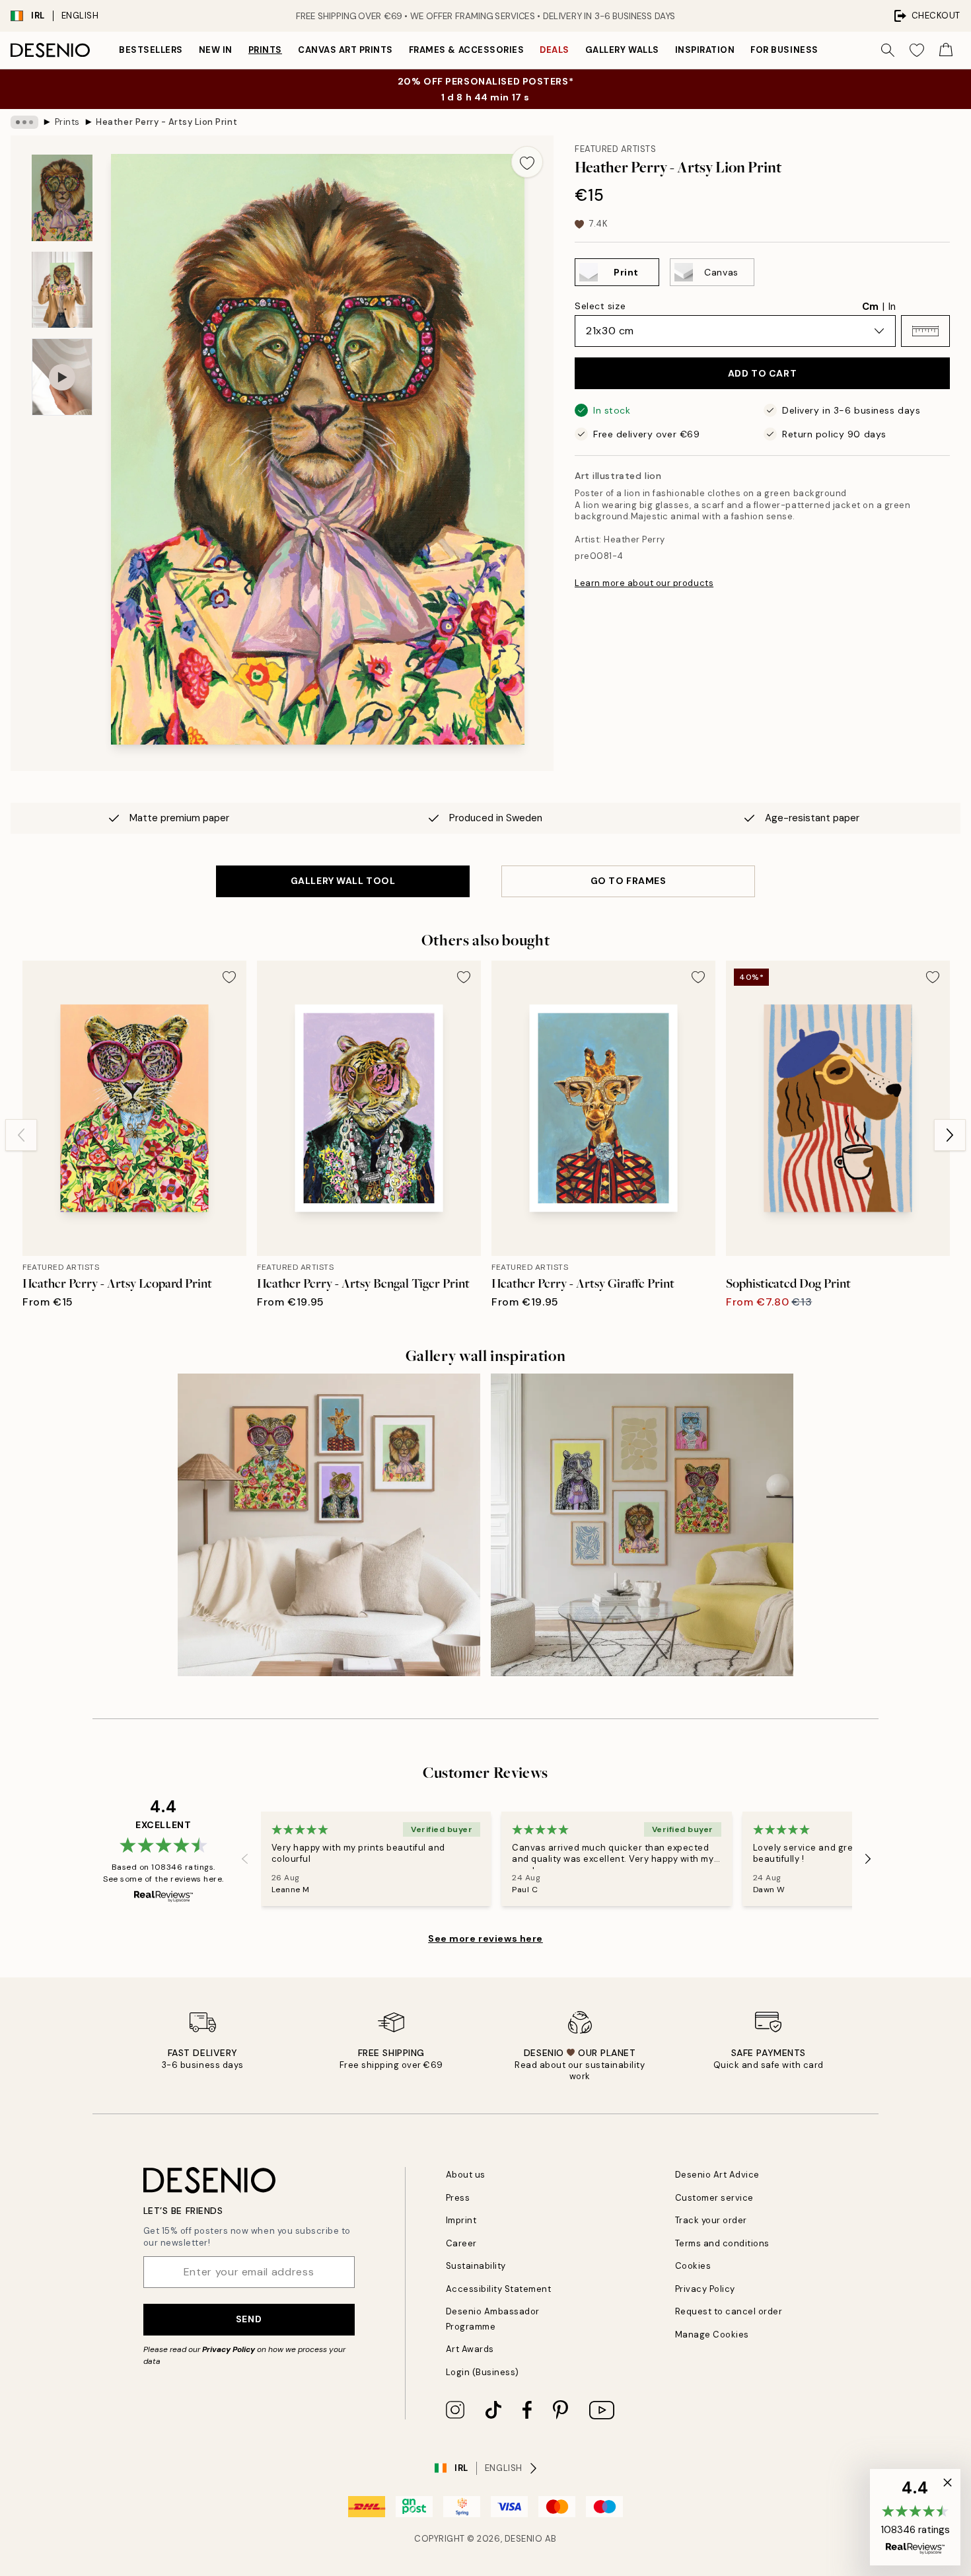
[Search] (888, 50)
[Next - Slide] (950, 1135)
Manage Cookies (712, 2335)
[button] (925, 331)
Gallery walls (622, 50)
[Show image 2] (62, 290)
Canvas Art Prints (345, 50)
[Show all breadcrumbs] (24, 122)
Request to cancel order (729, 2311)
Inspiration (705, 50)
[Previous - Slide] (21, 1135)
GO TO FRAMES (629, 881)
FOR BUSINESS (784, 50)
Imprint (461, 2220)
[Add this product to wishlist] (527, 162)
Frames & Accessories (466, 50)
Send (249, 2319)
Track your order (711, 2220)
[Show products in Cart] (946, 50)
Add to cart (762, 373)
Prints (265, 50)
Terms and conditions (722, 2243)
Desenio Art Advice (717, 2175)
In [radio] (892, 307)
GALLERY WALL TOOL (343, 881)
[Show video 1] (62, 377)
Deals (555, 50)
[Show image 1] (62, 198)
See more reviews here (485, 1938)
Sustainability (476, 2266)
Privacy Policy (229, 2349)
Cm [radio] (870, 307)
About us (466, 2175)
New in (216, 50)
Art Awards (470, 2349)
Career (461, 2243)
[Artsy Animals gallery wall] (329, 1525)
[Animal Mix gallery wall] (642, 1525)
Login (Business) (483, 2372)
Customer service (714, 2198)
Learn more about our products (644, 583)
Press (458, 2198)
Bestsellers (151, 50)
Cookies (693, 2266)
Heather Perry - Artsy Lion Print (166, 122)
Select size (600, 306)
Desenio (524, 2539)
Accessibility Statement (499, 2289)
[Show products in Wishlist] (917, 50)
